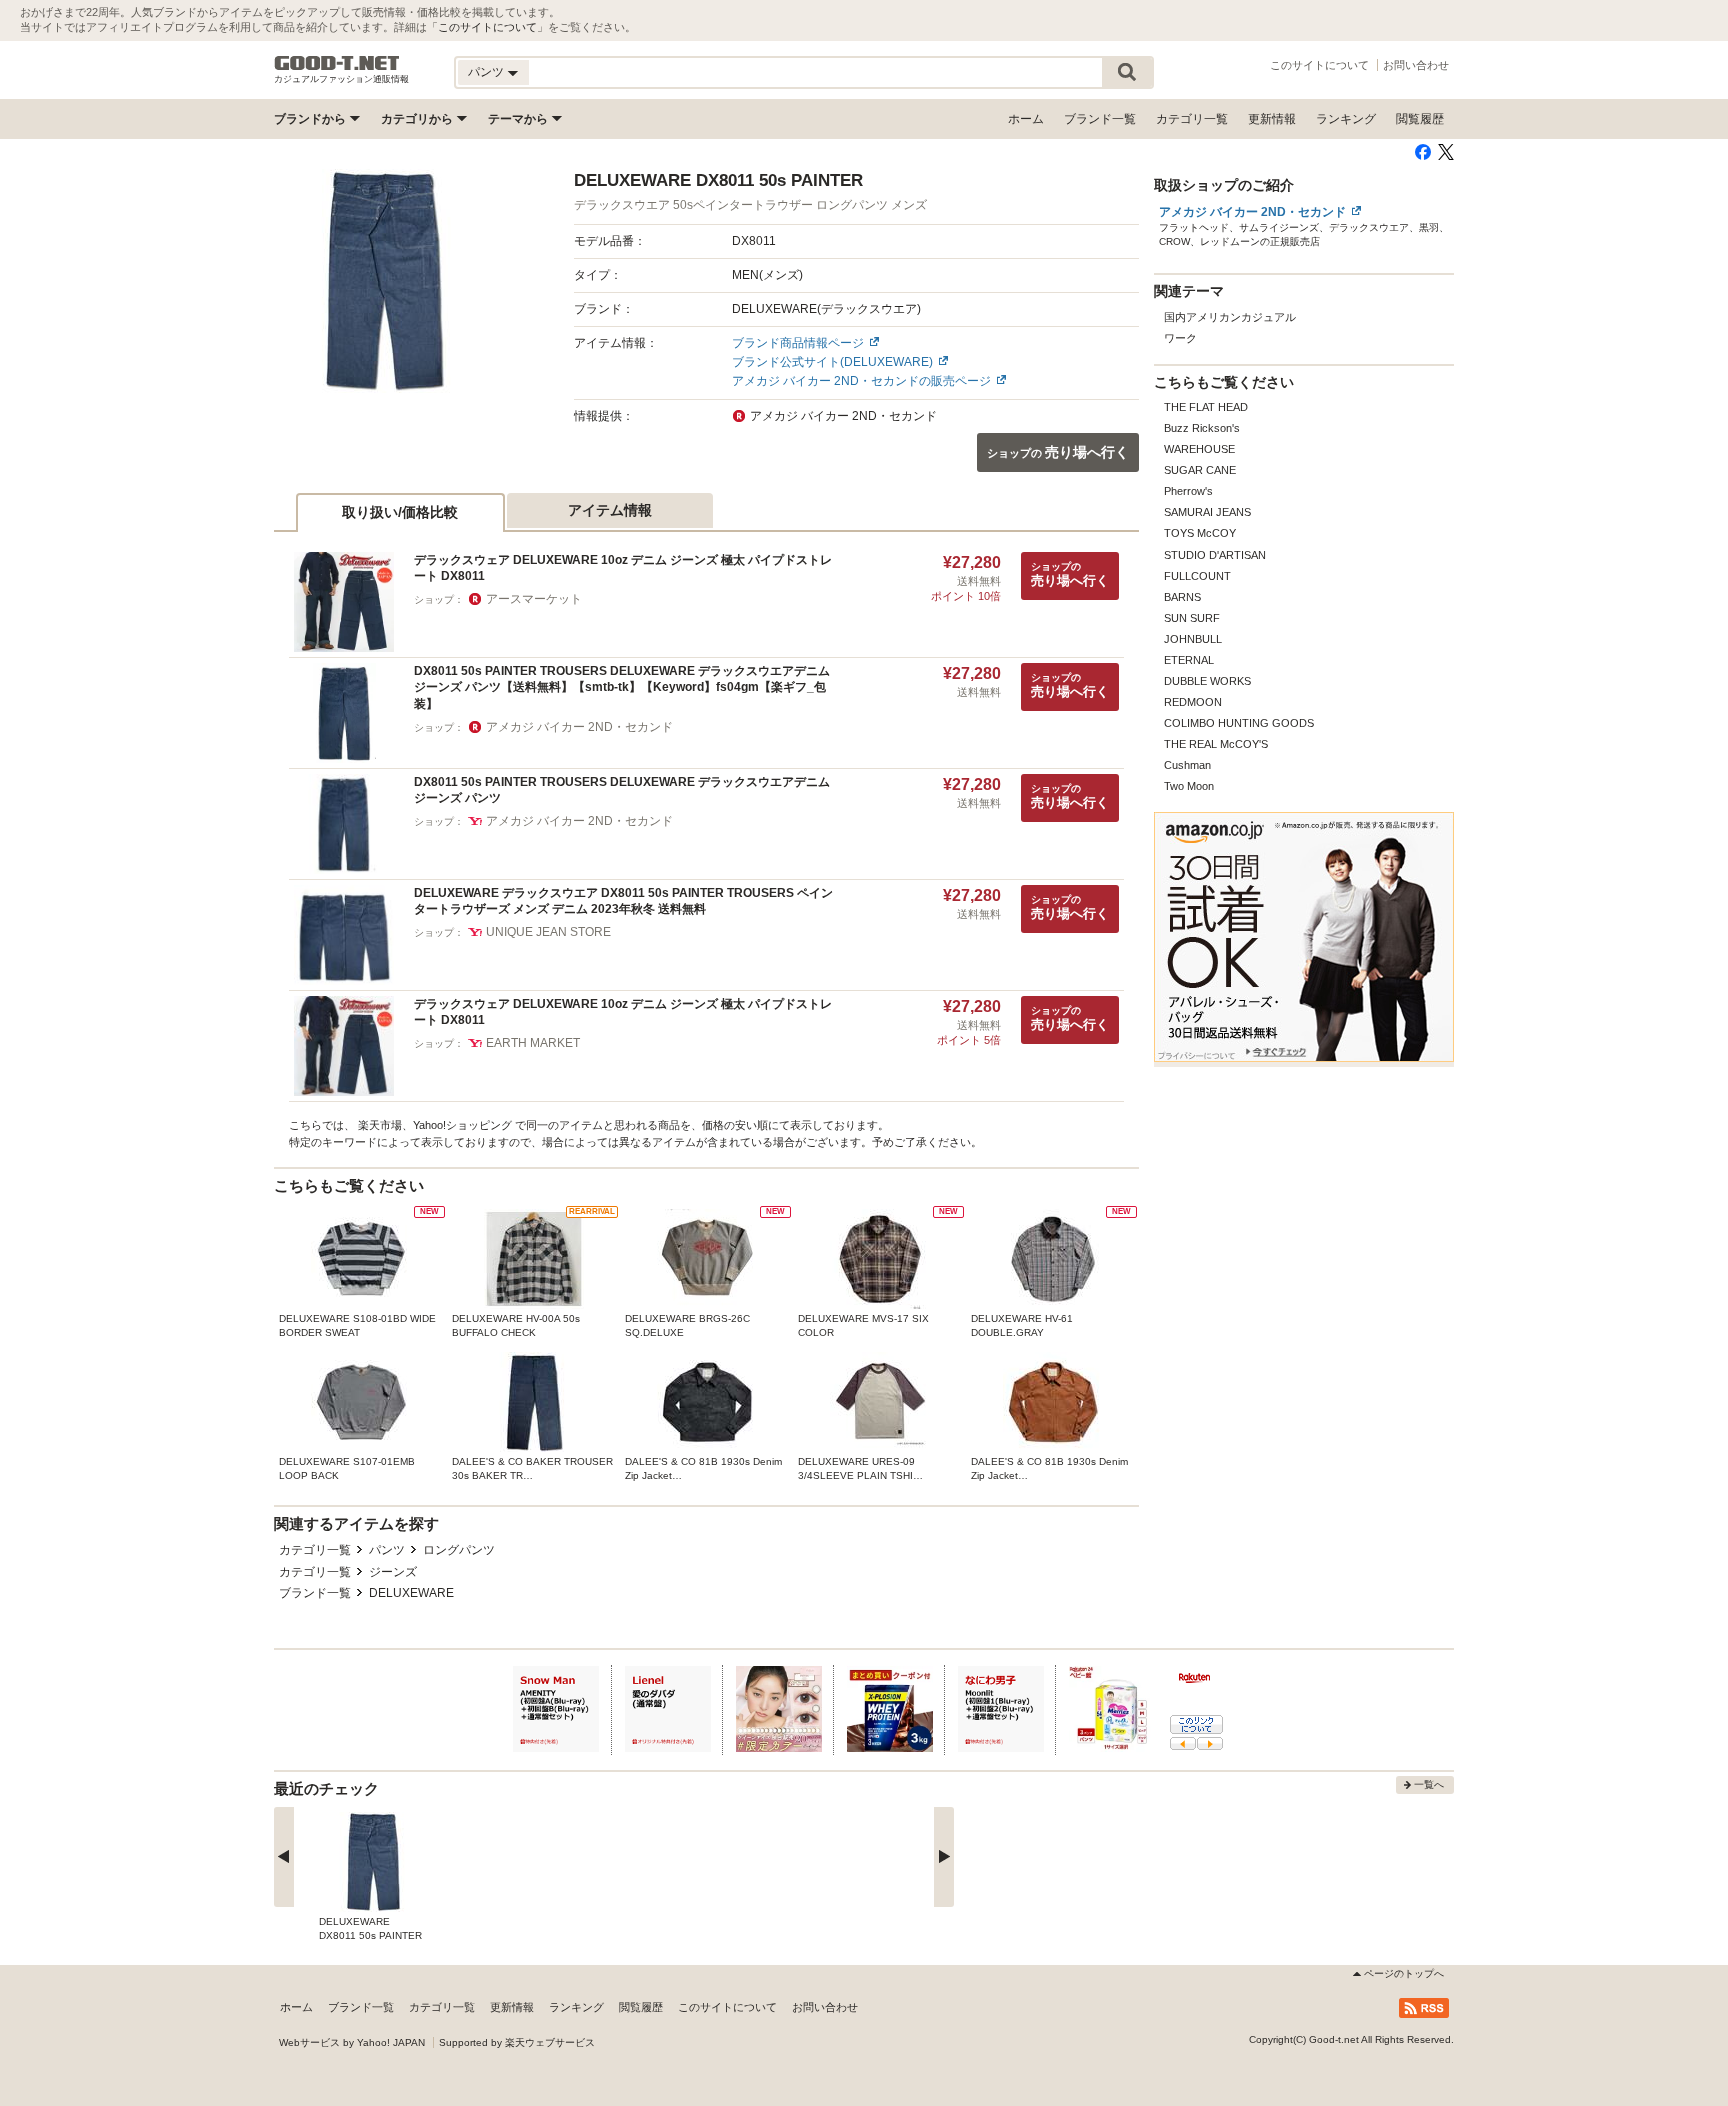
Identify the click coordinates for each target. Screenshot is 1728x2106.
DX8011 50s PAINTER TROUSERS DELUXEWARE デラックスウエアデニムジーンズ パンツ (622, 790)
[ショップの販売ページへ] (386, 281)
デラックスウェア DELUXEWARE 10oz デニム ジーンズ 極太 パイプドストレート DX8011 (623, 568)
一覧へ (1429, 1784)
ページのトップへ (1404, 1973)
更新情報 (1272, 119)
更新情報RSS (1424, 2008)
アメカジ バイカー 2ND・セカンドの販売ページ (861, 381)
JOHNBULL (1193, 639)
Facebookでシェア (1423, 152)
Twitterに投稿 (1446, 152)
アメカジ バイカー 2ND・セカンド (1252, 212)
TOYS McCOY (1200, 533)
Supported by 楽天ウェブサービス (517, 2042)
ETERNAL (1189, 660)
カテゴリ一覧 (1192, 119)
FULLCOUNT (1197, 576)
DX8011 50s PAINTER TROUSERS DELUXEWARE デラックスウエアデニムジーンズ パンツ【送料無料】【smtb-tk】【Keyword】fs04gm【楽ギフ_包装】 (622, 687)
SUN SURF (1192, 618)
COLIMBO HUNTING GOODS (1239, 723)
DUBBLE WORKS (1207, 681)
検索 (1127, 72)
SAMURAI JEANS (1207, 512)
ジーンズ (393, 1572)
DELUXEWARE (411, 1593)
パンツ (387, 1550)
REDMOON (1193, 702)
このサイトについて (487, 27)
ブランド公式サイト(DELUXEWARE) (832, 362)
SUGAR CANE (1200, 470)
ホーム (1026, 119)
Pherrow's (1188, 491)
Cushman (1187, 765)
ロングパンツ (459, 1550)
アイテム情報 (610, 510)
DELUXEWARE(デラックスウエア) (826, 309)
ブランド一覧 (1100, 119)
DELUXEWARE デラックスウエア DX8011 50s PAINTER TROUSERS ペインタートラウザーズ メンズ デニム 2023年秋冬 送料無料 (623, 901)
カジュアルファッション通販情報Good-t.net (337, 63)
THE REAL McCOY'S (1216, 744)
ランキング (1346, 119)
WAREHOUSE (1199, 449)
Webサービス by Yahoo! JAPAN (352, 2042)
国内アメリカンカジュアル (1230, 317)
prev (284, 1857)
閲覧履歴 (1420, 119)
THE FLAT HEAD (1206, 407)
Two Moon (1189, 786)
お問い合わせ (1416, 65)
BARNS (1182, 597)
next (944, 1857)
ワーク (1180, 338)
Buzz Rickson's (1202, 428)
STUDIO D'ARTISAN (1215, 555)
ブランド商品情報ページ (798, 343)
